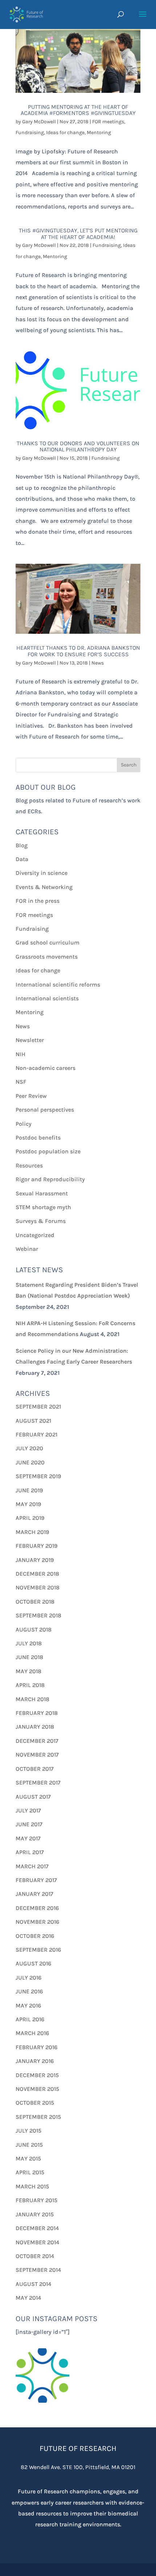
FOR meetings (108, 122)
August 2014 (33, 2284)
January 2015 (35, 2214)
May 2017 (28, 1838)
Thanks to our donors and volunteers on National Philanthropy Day (78, 446)
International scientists (47, 998)
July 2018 (29, 1643)
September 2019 (38, 1476)
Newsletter (30, 1040)
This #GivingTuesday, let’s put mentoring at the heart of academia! (78, 234)
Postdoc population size (48, 1151)
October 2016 (35, 1936)
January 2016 (35, 2061)
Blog (22, 845)
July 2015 (28, 2131)
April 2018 (30, 1685)
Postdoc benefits (38, 1138)
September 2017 (38, 1783)
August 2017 (33, 1797)
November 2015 (37, 2089)
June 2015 (29, 2145)
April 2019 (30, 1518)
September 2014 (38, 2270)
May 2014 (28, 2298)
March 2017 (32, 1866)
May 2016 (28, 2006)
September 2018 (38, 1615)
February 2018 (37, 1713)
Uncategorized (35, 1235)
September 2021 (38, 1407)
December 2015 (37, 2075)
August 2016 (33, 1963)
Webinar (27, 1249)
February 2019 (36, 1546)
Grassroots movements (47, 957)
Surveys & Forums (41, 1221)
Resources (29, 1165)
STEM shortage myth (43, 1207)
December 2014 (37, 2228)
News (98, 663)
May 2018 (28, 1671)
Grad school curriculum (48, 942)
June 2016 (29, 1991)
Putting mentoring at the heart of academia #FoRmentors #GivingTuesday (78, 110)
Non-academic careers (46, 1068)
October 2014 (35, 2256)
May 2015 (28, 2159)
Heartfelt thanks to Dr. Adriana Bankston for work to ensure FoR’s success (78, 651)
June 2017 (29, 1824)
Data (22, 859)
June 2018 (29, 1657)
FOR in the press (38, 901)
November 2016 (37, 1922)
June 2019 (29, 1490)
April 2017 (30, 1852)
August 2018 (34, 1630)
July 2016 (28, 1978)
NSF (21, 1082)
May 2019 (28, 1504)
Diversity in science (42, 873)
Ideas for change (65, 133)
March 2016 (32, 2033)
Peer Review (31, 1096)
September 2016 (38, 1950)
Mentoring (99, 133)
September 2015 (38, 2117)
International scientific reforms (58, 985)
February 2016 (36, 2047)
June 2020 (30, 1462)
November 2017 (37, 1755)
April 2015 (30, 2172)
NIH (20, 1054)
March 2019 (32, 1532)
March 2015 (32, 2186)
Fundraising (30, 133)
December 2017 (37, 1741)
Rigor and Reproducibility (50, 1179)
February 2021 (36, 1434)
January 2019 (35, 1560)
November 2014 (37, 2242)
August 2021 (33, 1421)
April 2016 (30, 2019)
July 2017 (28, 1810)
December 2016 (37, 1908)
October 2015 (35, 2103)
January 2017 (34, 1894)
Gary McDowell (39, 122)
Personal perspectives (45, 1110)
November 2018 (38, 1587)
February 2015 (36, 2200)
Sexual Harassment (42, 1193)
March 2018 (32, 1699)
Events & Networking (44, 887)
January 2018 (35, 1727)
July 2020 (29, 1448)
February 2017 (36, 1880)
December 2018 (37, 1574)
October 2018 (35, 1602)
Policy (24, 1124)
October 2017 (35, 1769)
